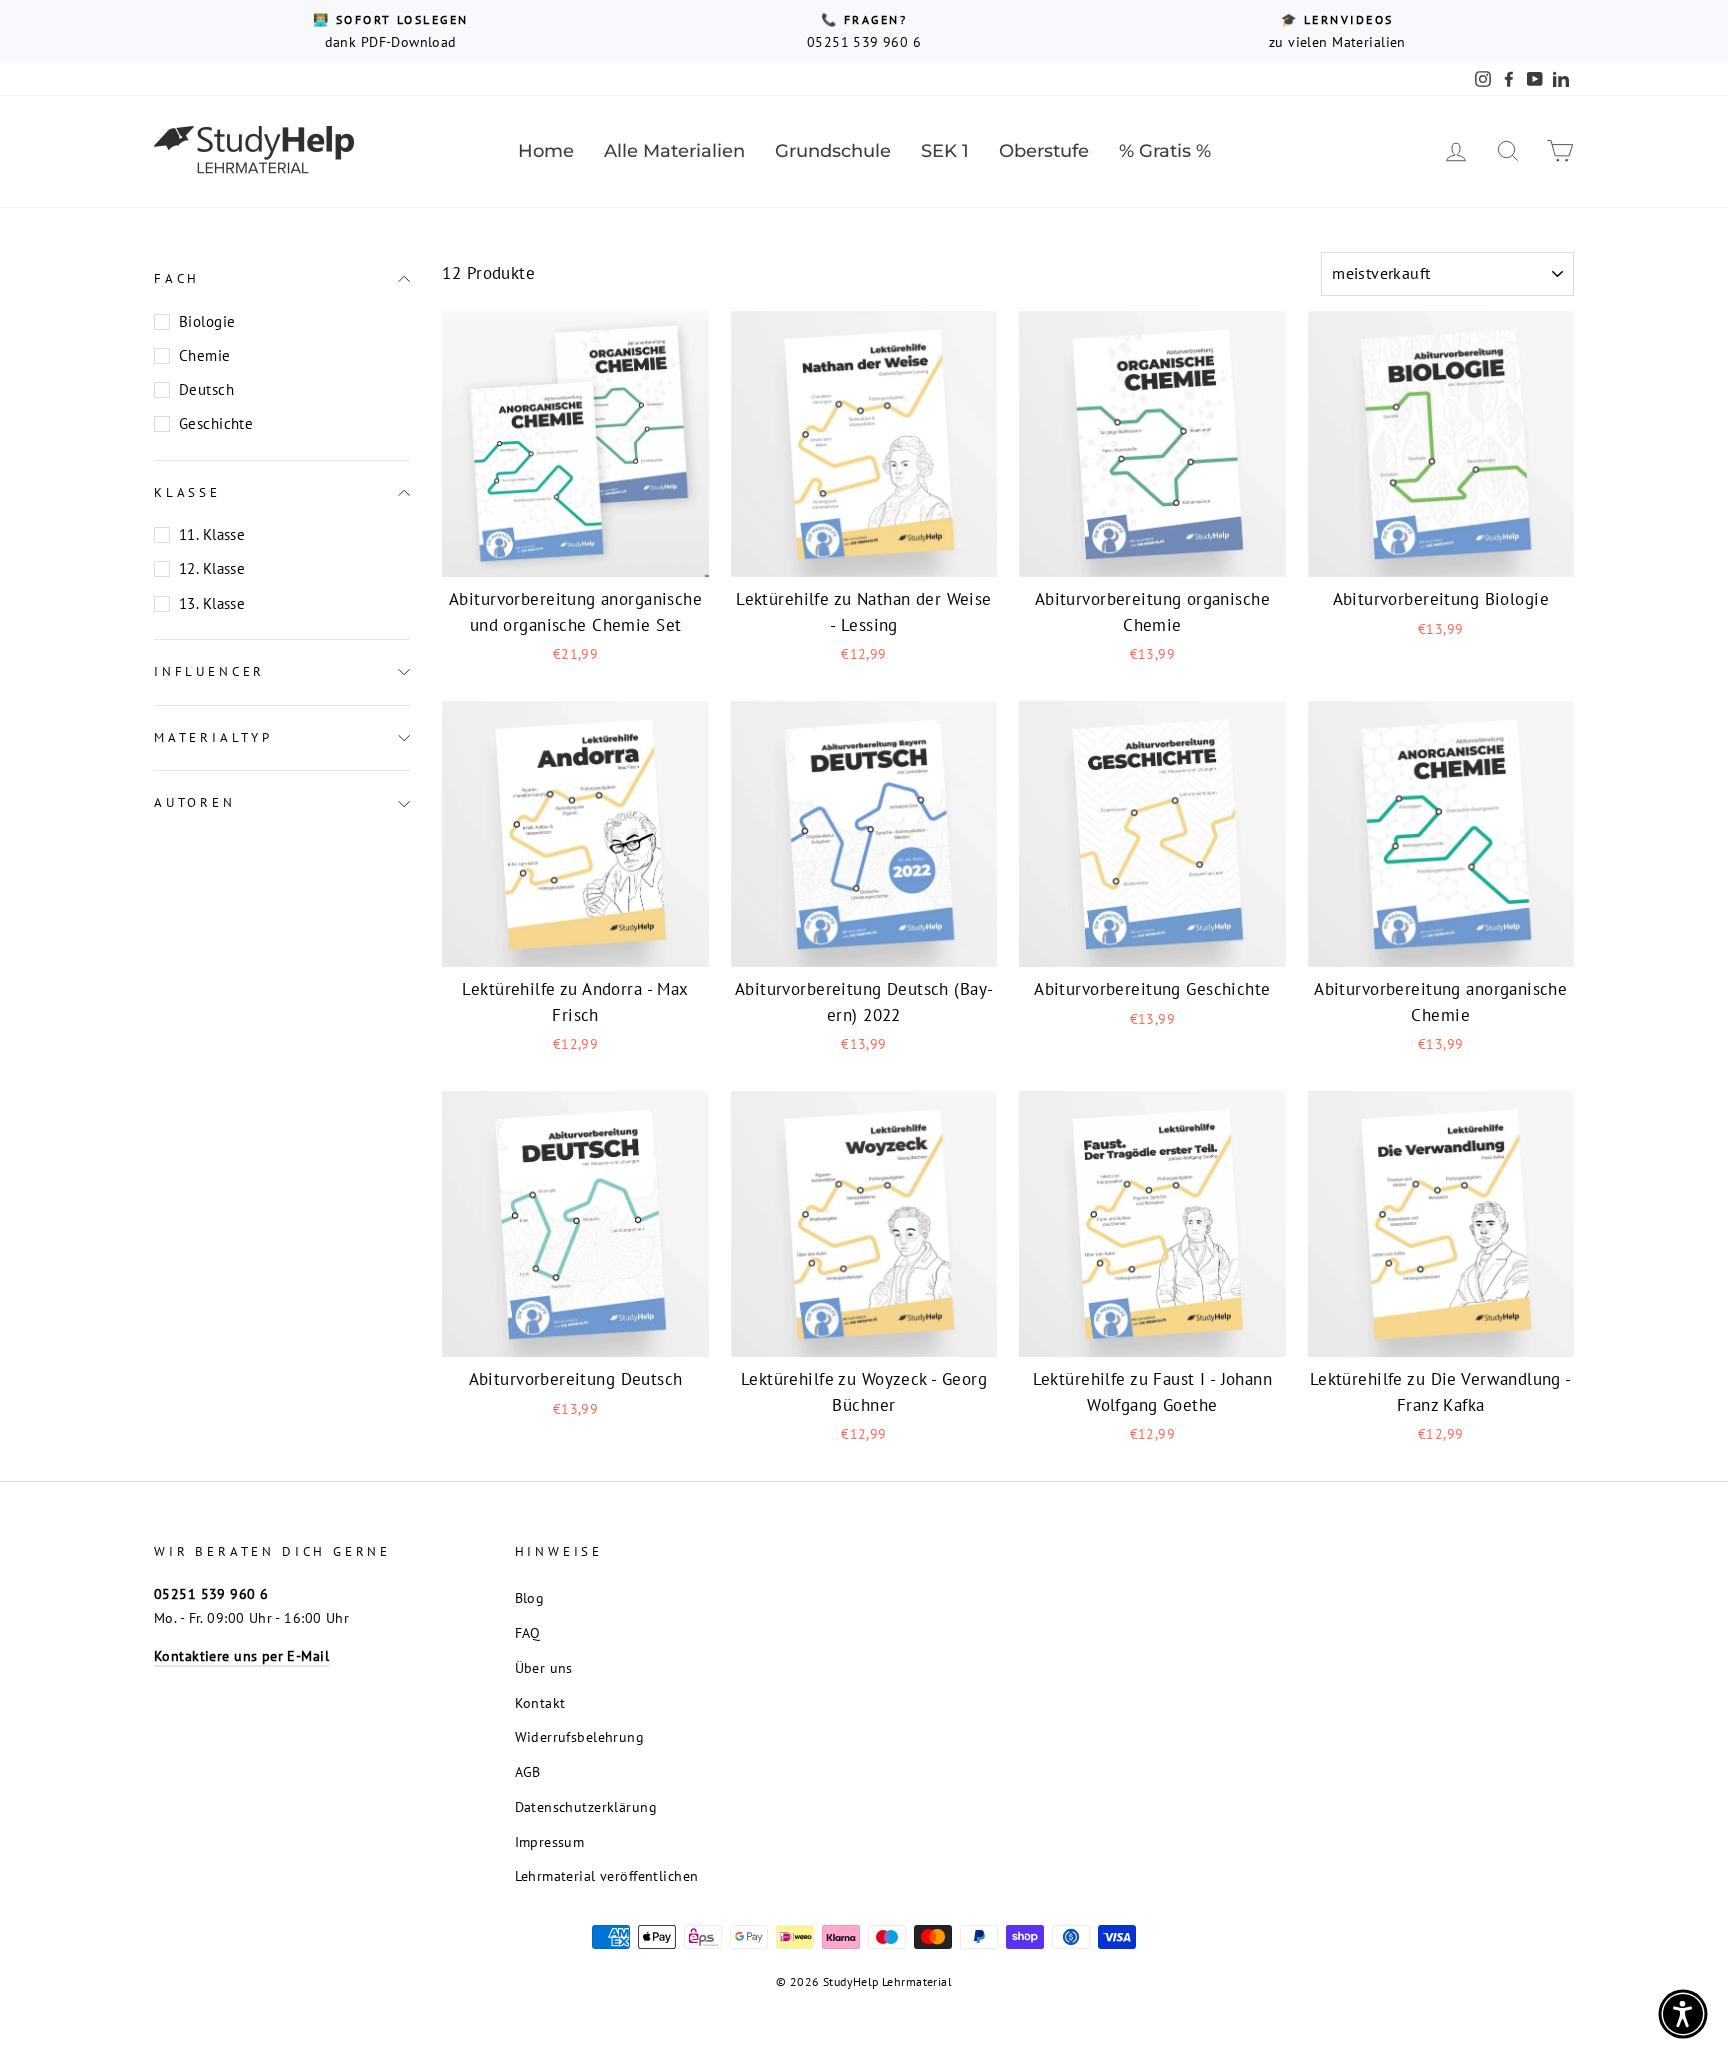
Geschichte (216, 423)
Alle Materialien (674, 151)
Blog (530, 1597)
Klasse (187, 492)
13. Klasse (212, 603)
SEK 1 (945, 151)
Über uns (544, 1667)
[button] (1683, 2014)
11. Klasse (212, 534)
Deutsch (206, 389)
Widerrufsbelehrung (580, 1736)
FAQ (528, 1632)
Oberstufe (1044, 151)
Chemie (205, 355)
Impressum (550, 1841)
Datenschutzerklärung (586, 1806)
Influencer (209, 671)
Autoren (195, 802)
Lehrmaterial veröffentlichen (607, 1875)
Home (546, 151)
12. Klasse (212, 568)
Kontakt (540, 1702)
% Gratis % (1165, 151)
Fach (177, 278)
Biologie (207, 321)
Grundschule (833, 151)
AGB (528, 1771)
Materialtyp (213, 737)
